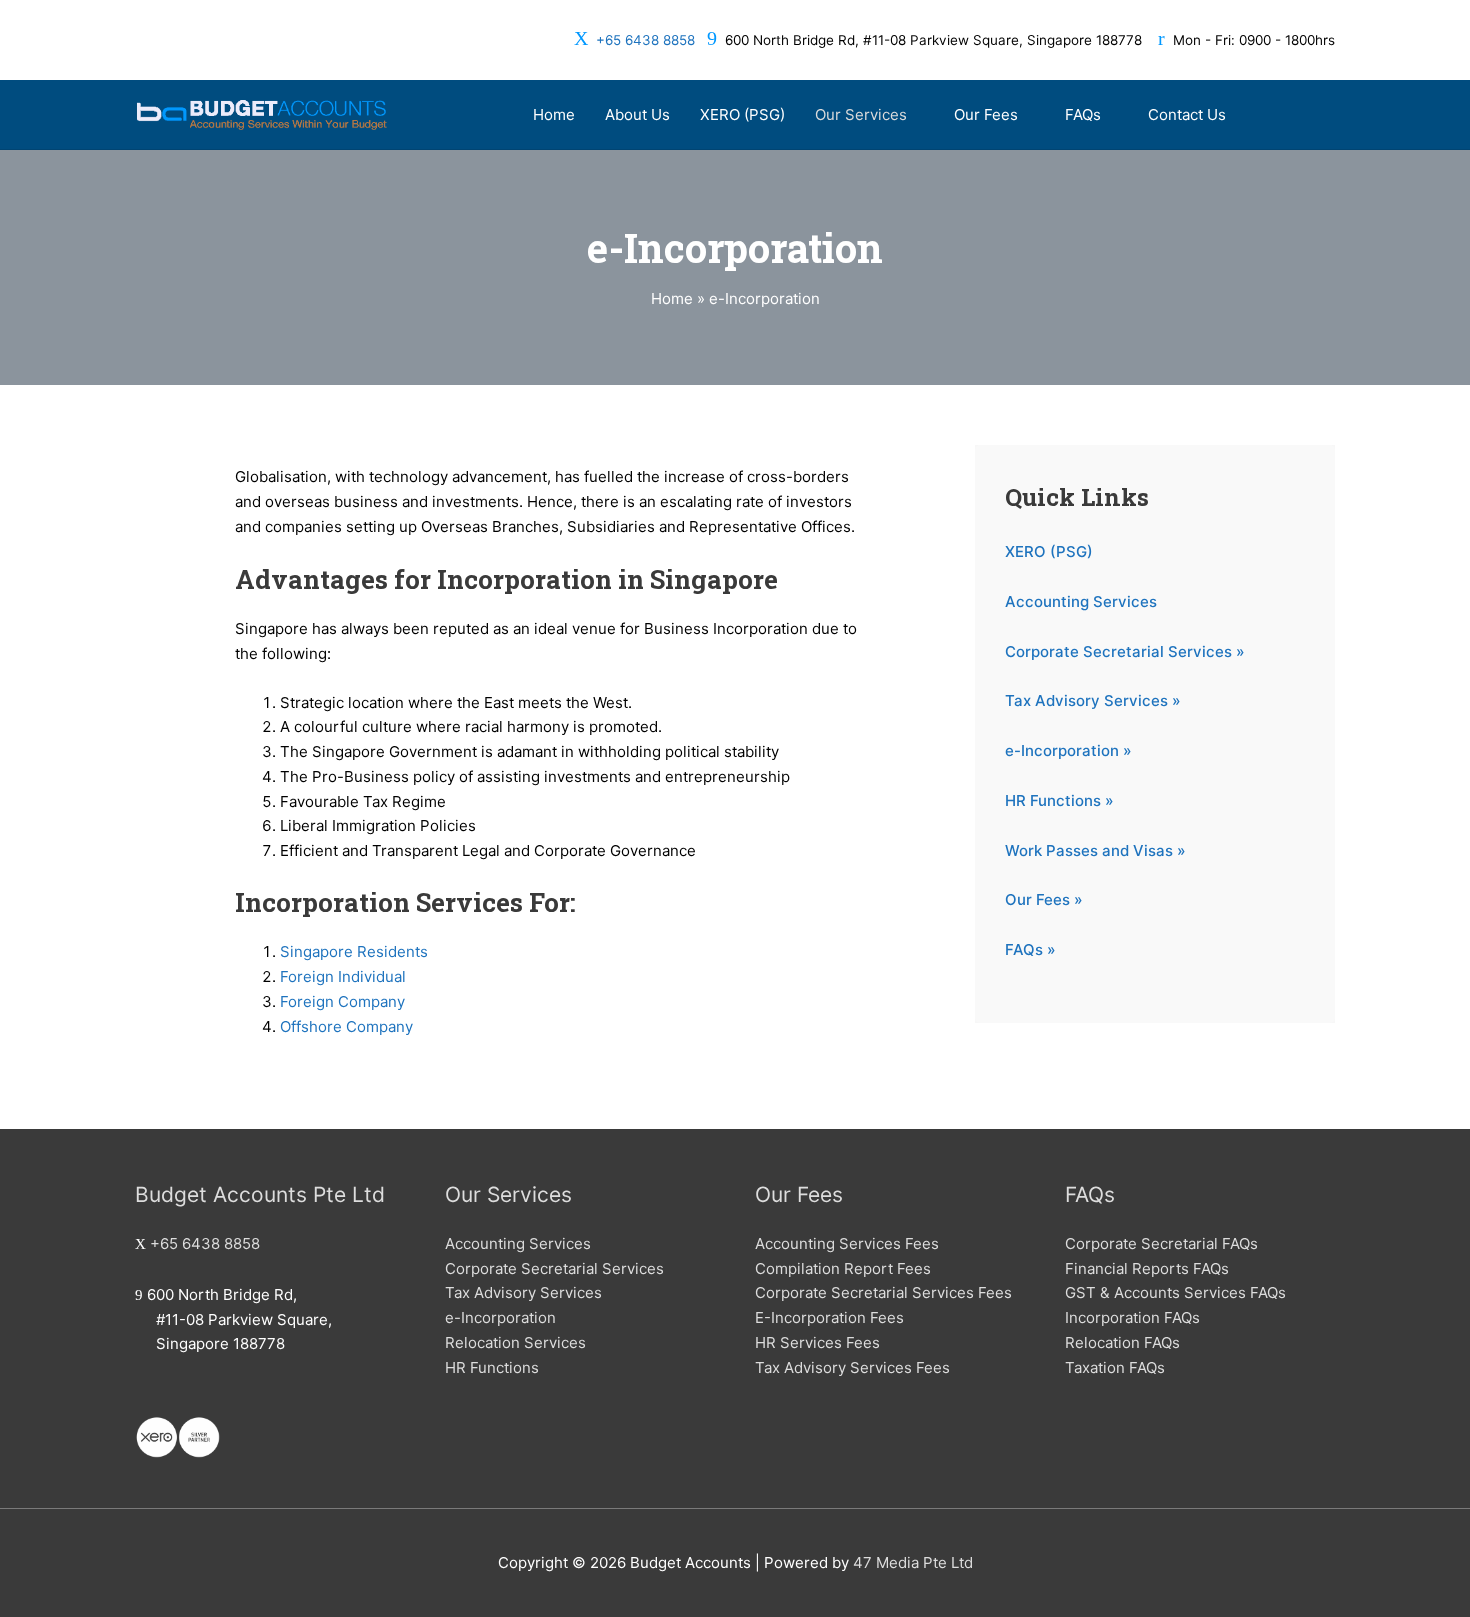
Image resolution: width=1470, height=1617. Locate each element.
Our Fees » (1044, 899)
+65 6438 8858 (645, 40)
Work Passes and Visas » (1095, 850)
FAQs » (1030, 949)
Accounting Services (1081, 601)
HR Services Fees (817, 1342)
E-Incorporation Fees (829, 1317)
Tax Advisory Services (523, 1292)
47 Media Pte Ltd (913, 1562)
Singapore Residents (354, 951)
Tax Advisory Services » (1093, 700)
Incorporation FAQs (1132, 1317)
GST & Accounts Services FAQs (1175, 1292)
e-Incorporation (500, 1317)
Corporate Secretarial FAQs (1161, 1243)
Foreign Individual (343, 976)
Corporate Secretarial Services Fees (883, 1292)
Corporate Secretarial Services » (1125, 651)
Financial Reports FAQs (1147, 1268)
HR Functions (492, 1367)
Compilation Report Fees (843, 1268)
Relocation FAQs (1122, 1342)
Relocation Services (515, 1342)
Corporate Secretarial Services (554, 1268)
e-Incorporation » (1068, 750)
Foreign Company (342, 1001)
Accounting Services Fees (847, 1243)
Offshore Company (346, 1026)
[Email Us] (141, 1394)
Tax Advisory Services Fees (852, 1367)
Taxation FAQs (1115, 1367)
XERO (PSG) (1049, 551)
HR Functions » (1059, 800)
